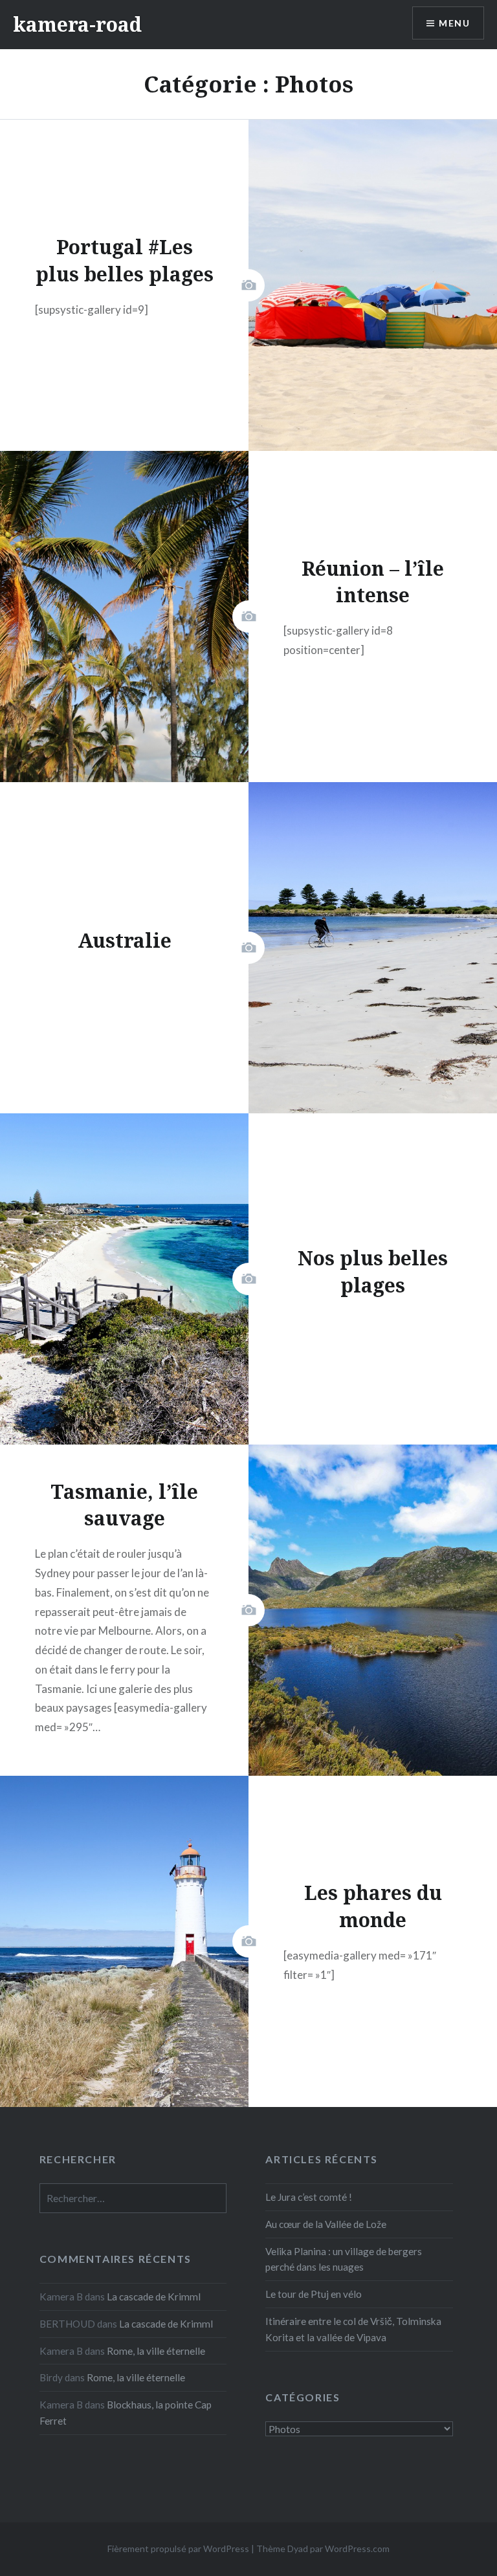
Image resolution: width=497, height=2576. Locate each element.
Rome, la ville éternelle (156, 2351)
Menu (454, 23)
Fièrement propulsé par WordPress (178, 2549)
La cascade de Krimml (154, 2297)
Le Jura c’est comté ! (309, 2197)
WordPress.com (357, 2549)
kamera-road (77, 24)
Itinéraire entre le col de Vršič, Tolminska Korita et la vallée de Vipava (353, 2329)
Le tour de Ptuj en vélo (314, 2294)
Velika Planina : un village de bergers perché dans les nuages (344, 2259)
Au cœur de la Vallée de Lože (326, 2224)
